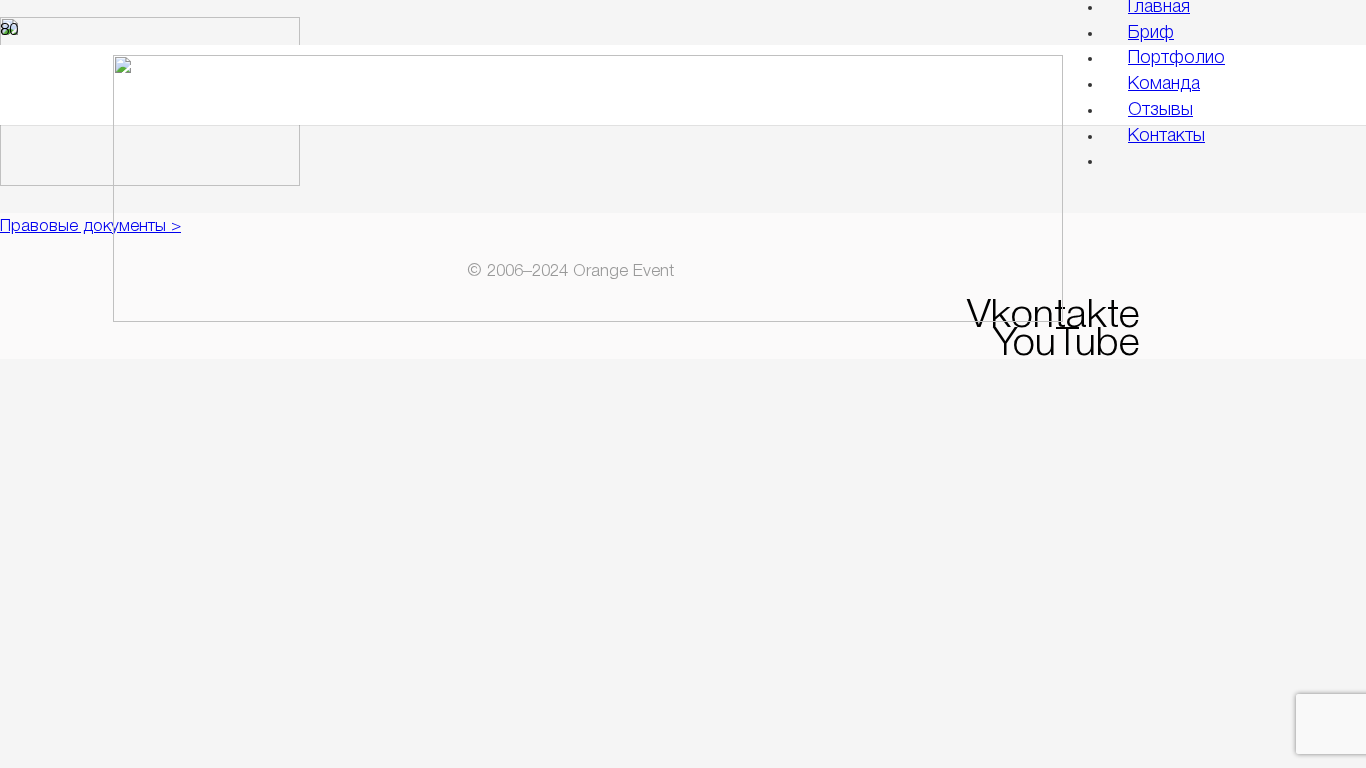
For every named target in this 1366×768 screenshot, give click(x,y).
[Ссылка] (588, 317)
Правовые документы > (90, 226)
